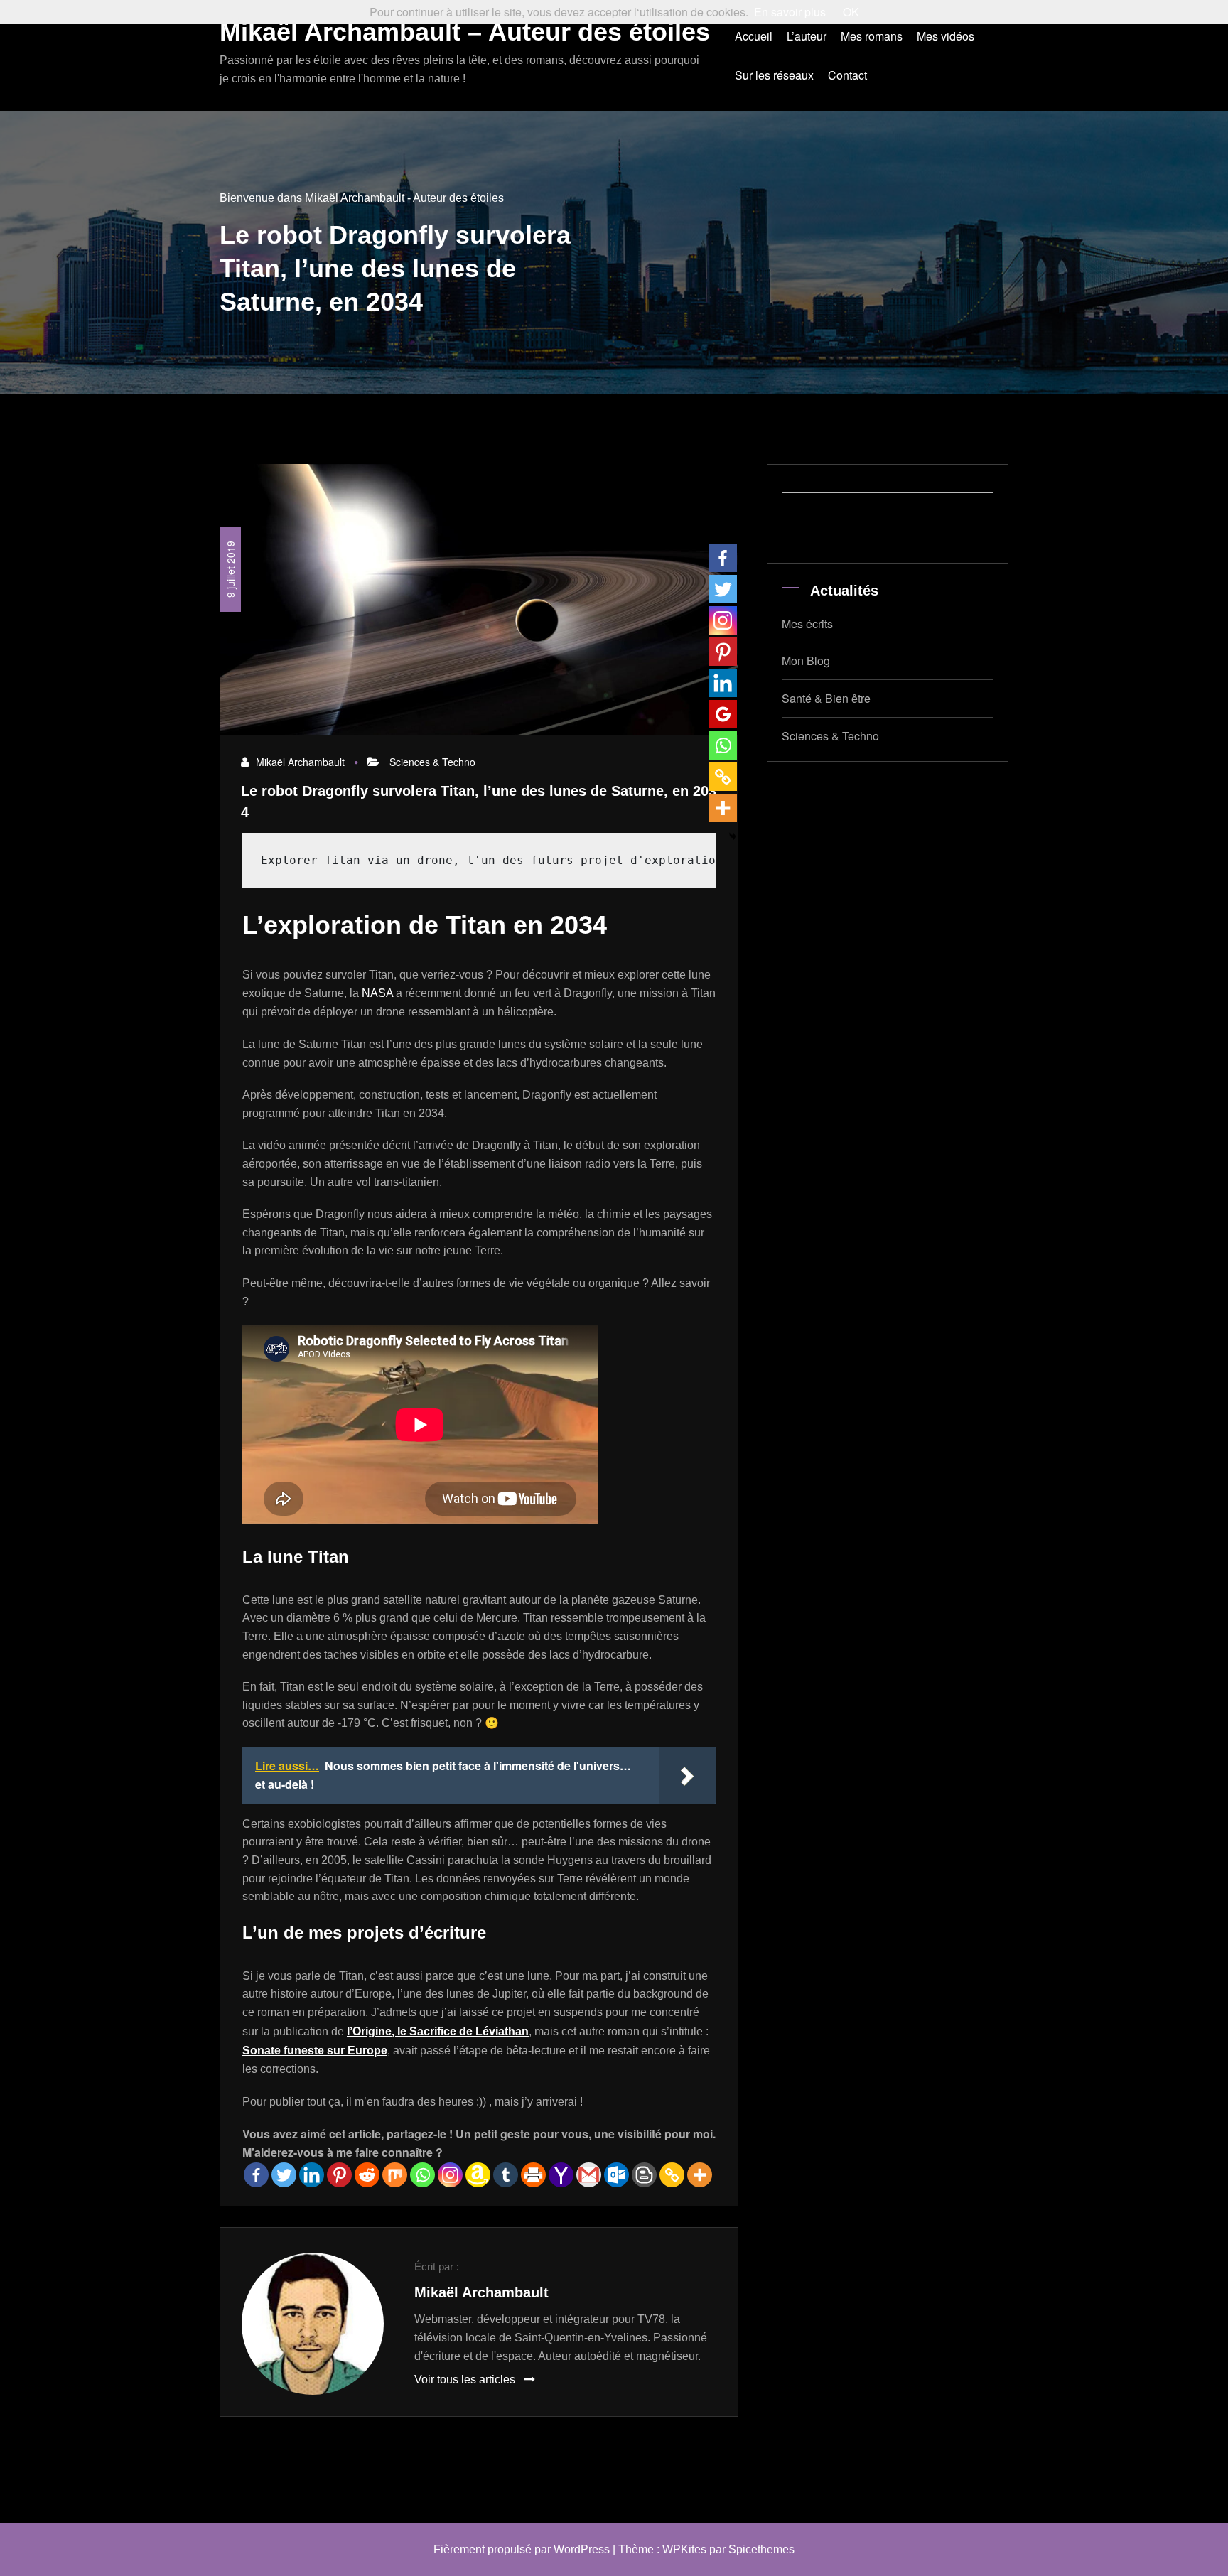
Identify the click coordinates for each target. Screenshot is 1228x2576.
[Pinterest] (339, 2175)
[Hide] (733, 836)
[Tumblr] (506, 2175)
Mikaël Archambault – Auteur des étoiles (465, 32)
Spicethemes (761, 2549)
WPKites (684, 2549)
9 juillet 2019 (230, 569)
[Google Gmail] (589, 2175)
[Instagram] (450, 2175)
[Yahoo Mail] (561, 2175)
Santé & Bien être (826, 698)
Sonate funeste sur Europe (315, 2050)
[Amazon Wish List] (478, 2175)
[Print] (533, 2175)
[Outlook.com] (616, 2175)
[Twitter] (284, 2175)
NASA (377, 993)
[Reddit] (367, 2175)
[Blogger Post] (644, 2175)
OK (851, 12)
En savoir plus (790, 12)
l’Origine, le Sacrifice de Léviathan (438, 2031)
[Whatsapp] (422, 2175)
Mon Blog (806, 661)
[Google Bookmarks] (723, 714)
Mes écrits (807, 624)
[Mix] (395, 2175)
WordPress (582, 2549)
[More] (700, 2175)
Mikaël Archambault (300, 762)
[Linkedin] (312, 2175)
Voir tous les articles (466, 2380)
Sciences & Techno (432, 762)
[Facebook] (256, 2175)
